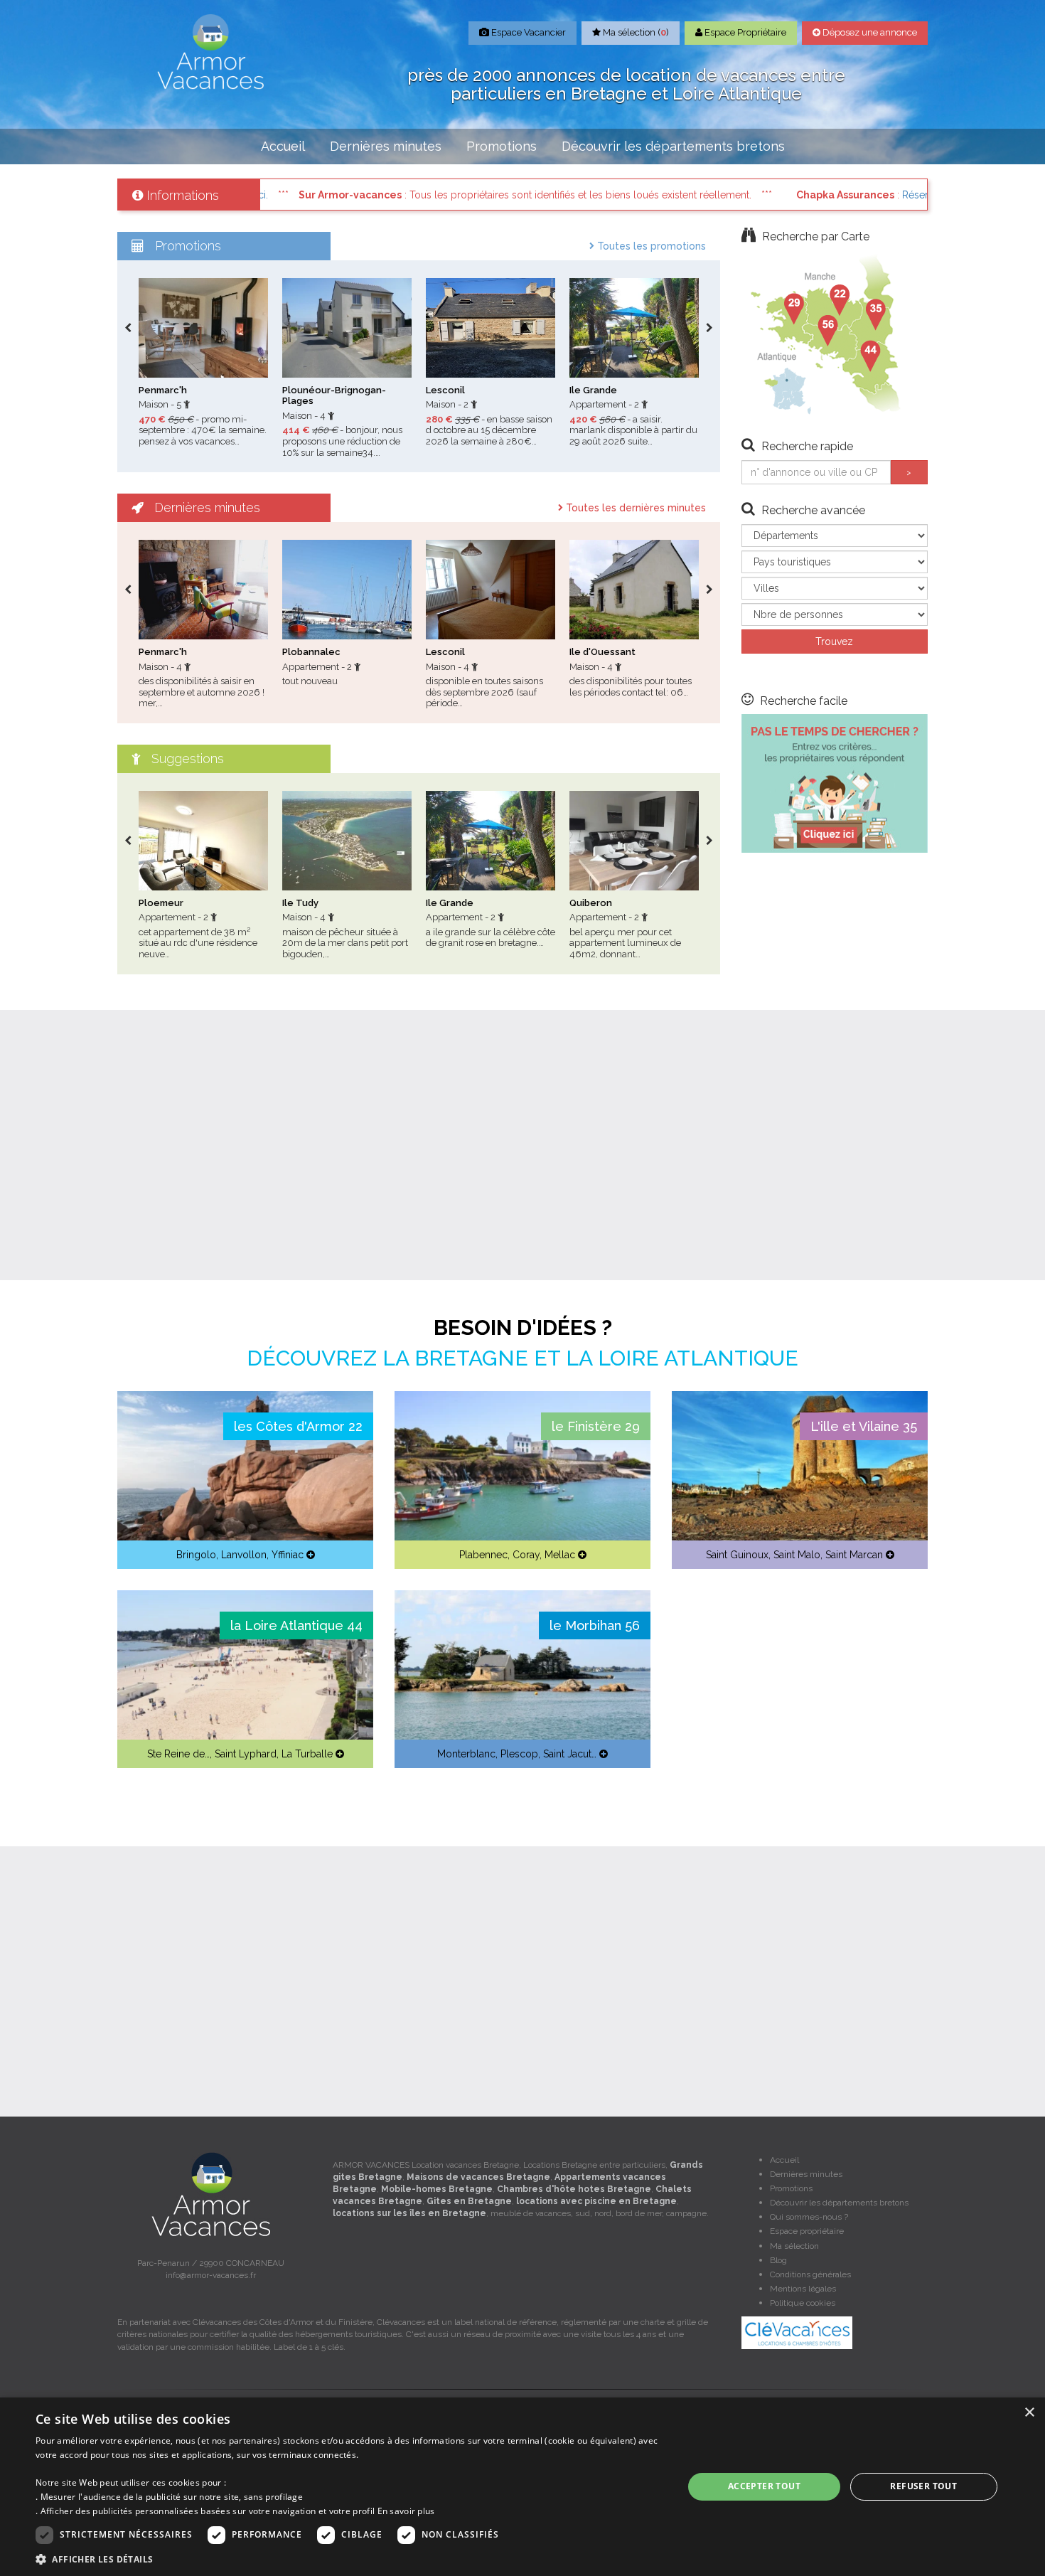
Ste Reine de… (178, 1754)
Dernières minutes (386, 146)
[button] (350, 2559)
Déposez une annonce (869, 32)
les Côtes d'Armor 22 (298, 1426)
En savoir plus (406, 2511)
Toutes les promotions (650, 246)
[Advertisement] (522, 1145)
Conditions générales (810, 2274)
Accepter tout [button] (764, 2486)
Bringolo (196, 1555)
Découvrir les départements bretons (673, 146)
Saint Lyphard (246, 1754)
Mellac (560, 1555)
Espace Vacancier (527, 32)
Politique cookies (803, 2303)
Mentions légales (803, 2289)
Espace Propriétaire (744, 32)
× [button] (1029, 2413)
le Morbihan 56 (595, 1625)
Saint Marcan (854, 1555)
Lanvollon (244, 1555)
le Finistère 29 (596, 1426)
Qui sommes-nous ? (809, 2217)
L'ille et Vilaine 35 (864, 1426)
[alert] (522, 2487)
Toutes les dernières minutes (634, 508)
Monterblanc (466, 1754)
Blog (778, 2260)
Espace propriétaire (807, 2231)
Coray (526, 1555)
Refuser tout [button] (923, 2486)
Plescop (519, 1754)
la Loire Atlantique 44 (296, 1625)
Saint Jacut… (570, 1754)
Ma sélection (794, 2246)
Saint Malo (797, 1555)
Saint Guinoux (737, 1555)
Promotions (502, 146)
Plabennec (483, 1555)
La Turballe (307, 1754)
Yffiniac (288, 1555)
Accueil (283, 146)
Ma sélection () (635, 32)
